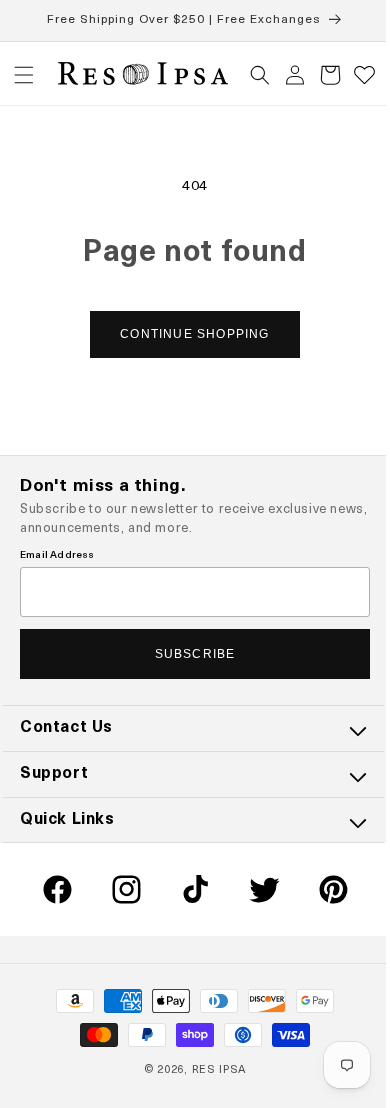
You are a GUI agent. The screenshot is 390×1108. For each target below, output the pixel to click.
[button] (24, 75)
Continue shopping (187, 334)
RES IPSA (211, 1070)
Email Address (57, 555)
